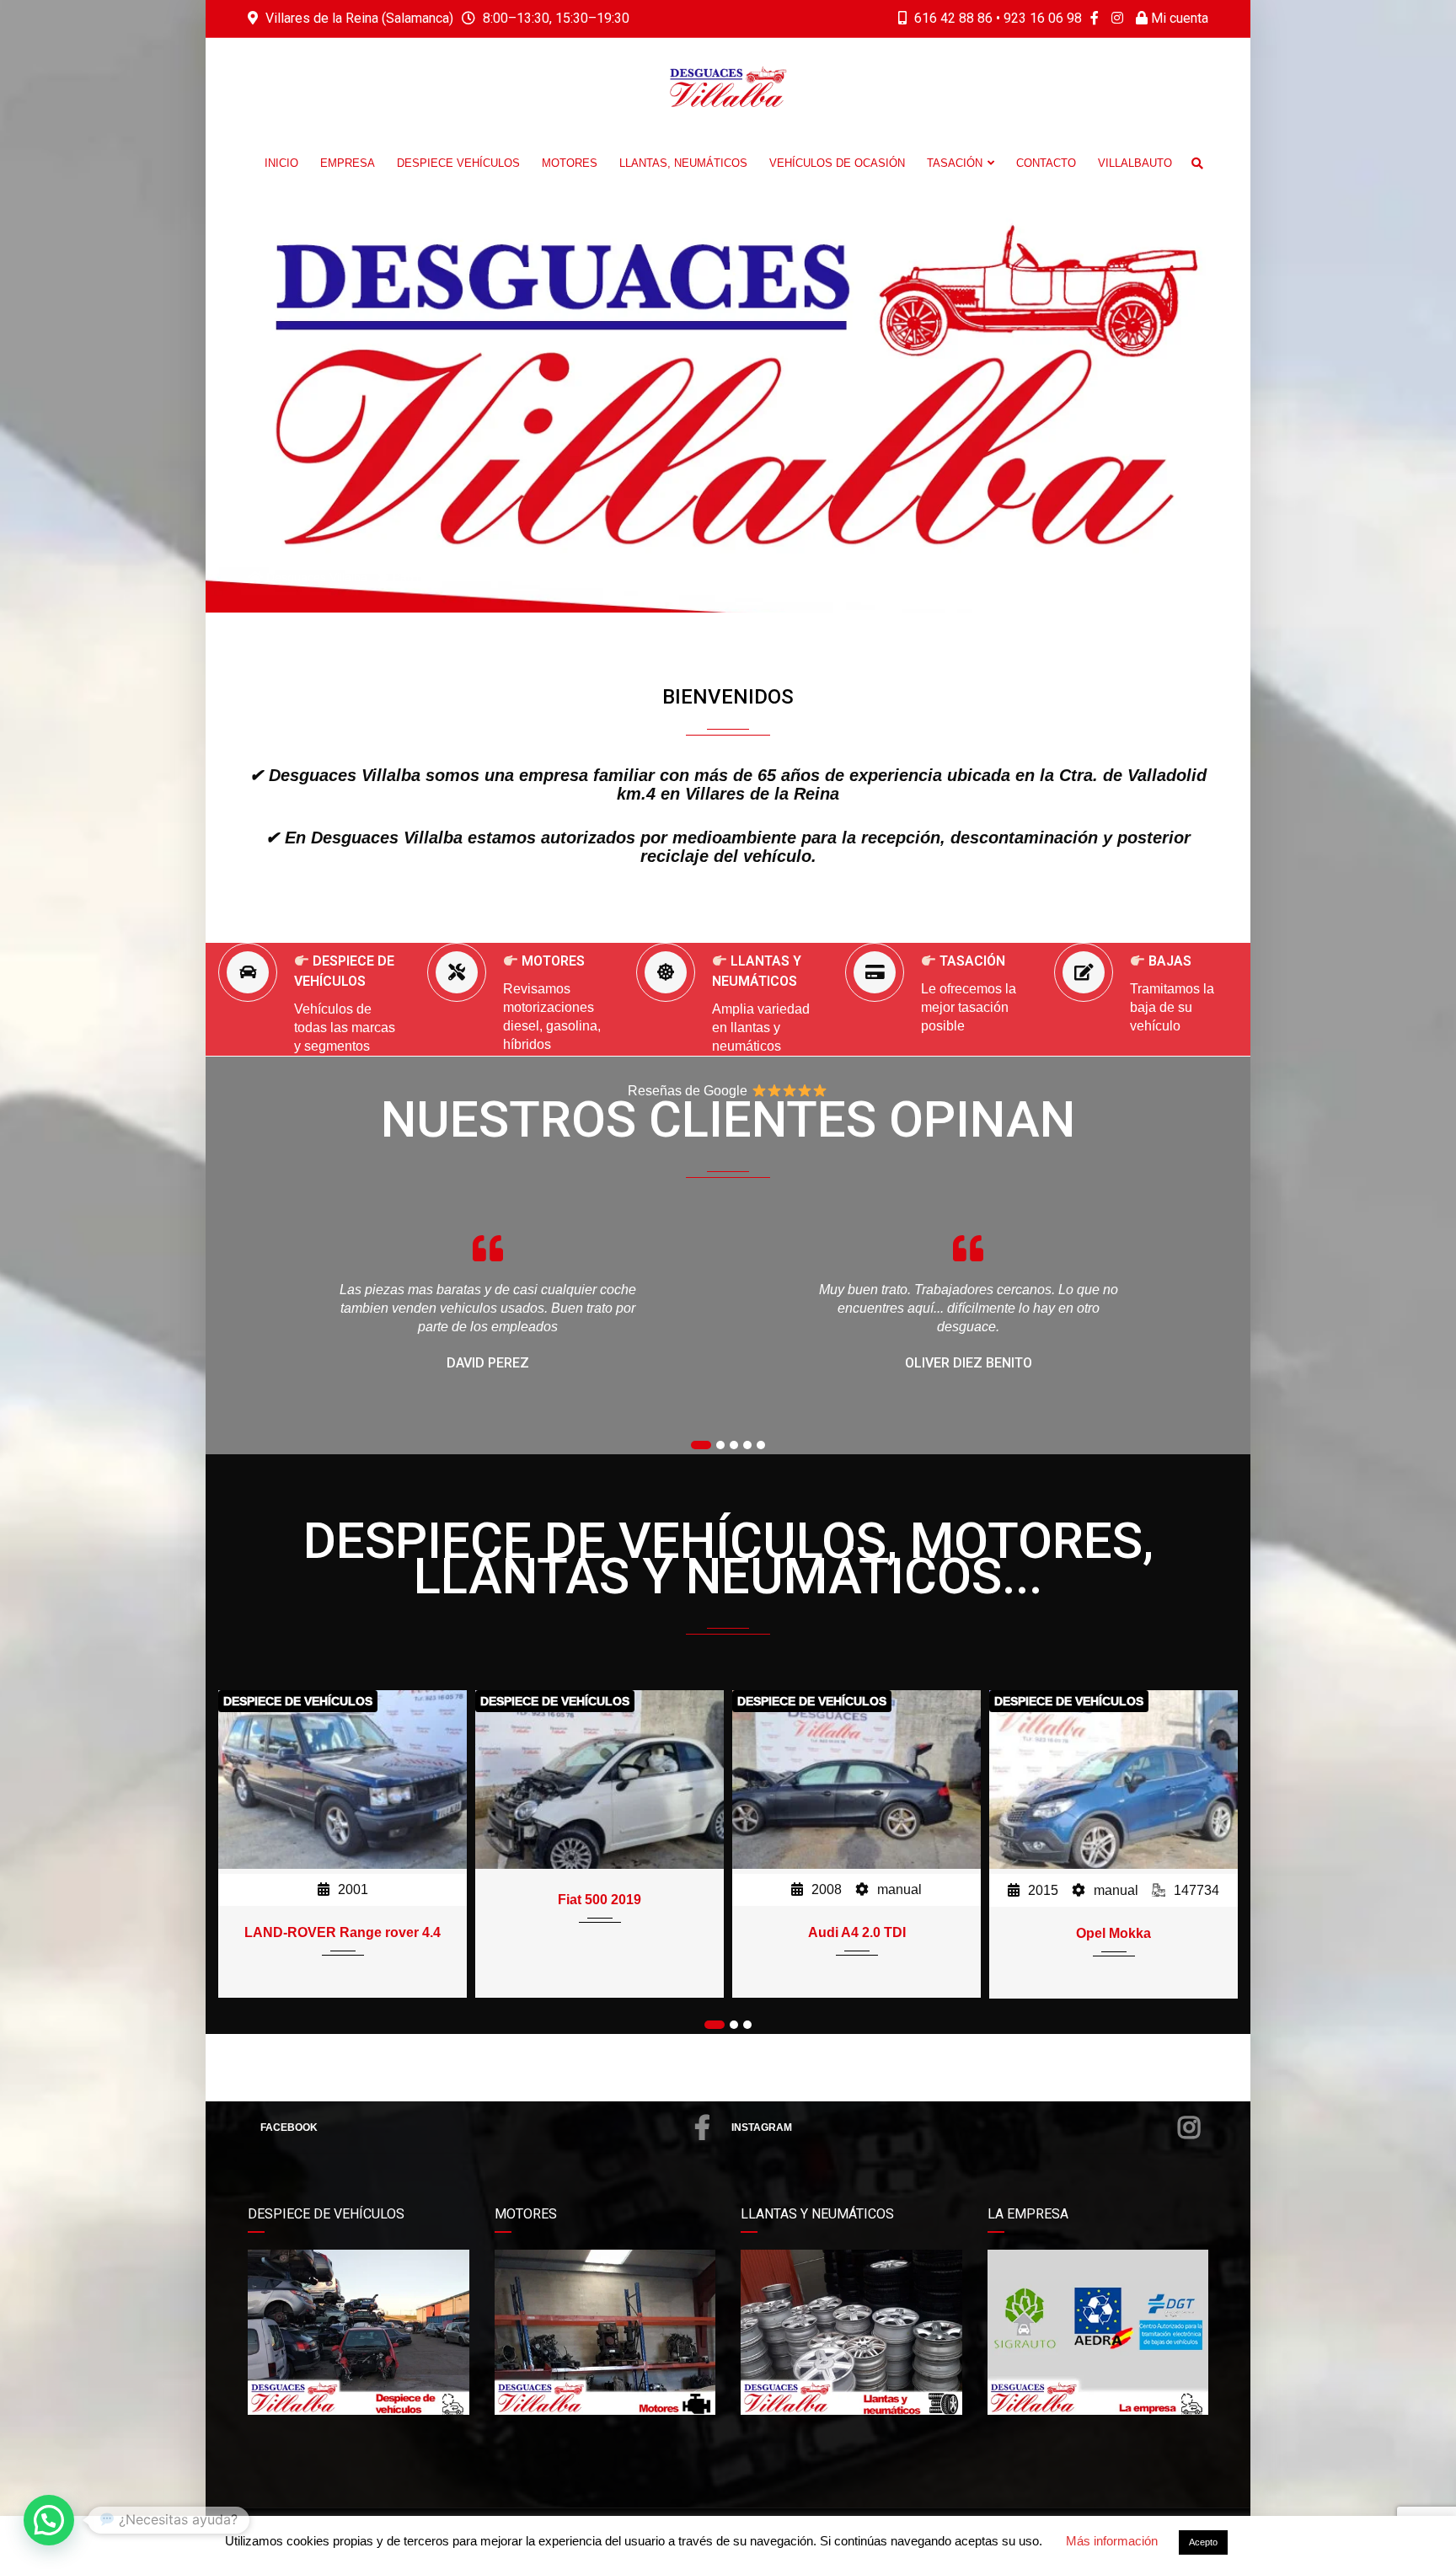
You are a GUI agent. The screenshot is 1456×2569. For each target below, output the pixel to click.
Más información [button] (1112, 2541)
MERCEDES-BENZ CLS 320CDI (1113, 1900)
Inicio (281, 163)
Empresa (348, 163)
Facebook (289, 2127)
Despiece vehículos (458, 163)
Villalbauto (1135, 163)
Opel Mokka (856, 1933)
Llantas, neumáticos (683, 163)
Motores (570, 163)
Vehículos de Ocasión (837, 163)
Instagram (762, 2127)
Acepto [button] (1203, 2542)
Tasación (955, 163)
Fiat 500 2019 (343, 1900)
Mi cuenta (1178, 18)
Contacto (1046, 163)
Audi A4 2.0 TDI (600, 1932)
